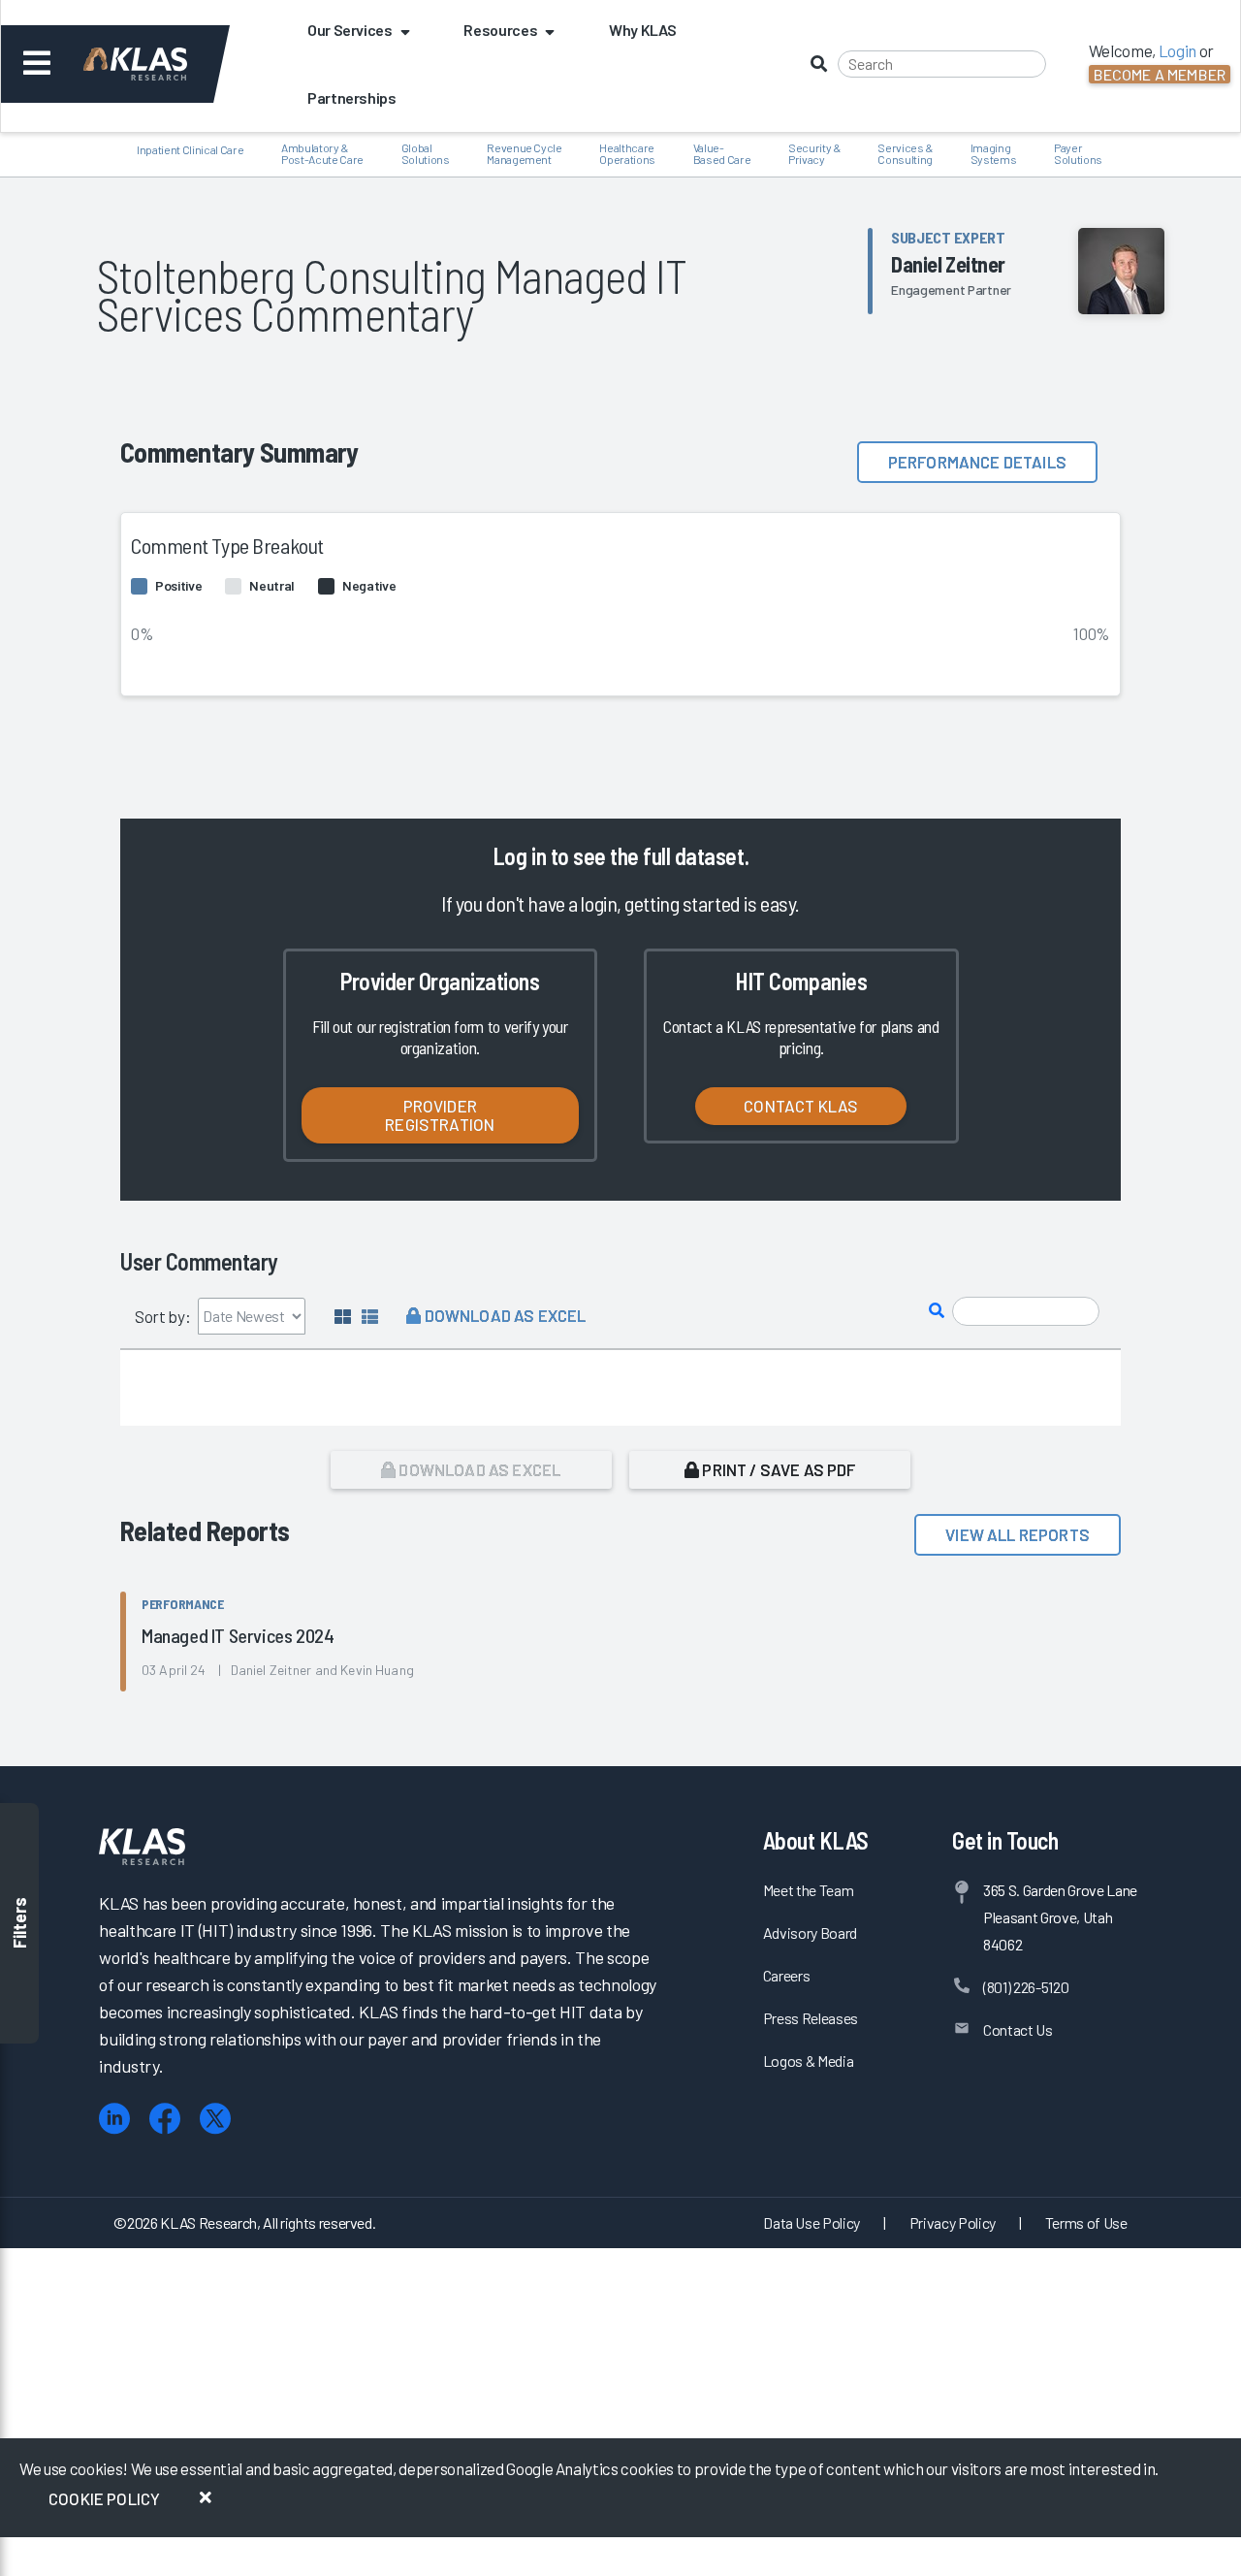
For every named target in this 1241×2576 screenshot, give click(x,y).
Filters (19, 1924)
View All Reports (1018, 1534)
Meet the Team (809, 1890)
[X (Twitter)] (215, 2119)
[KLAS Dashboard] (161, 64)
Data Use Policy (811, 2222)
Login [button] (1177, 50)
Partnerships (352, 97)
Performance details (977, 462)
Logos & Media (809, 2061)
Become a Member (1160, 74)
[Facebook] (165, 2119)
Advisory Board (810, 1932)
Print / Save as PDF (777, 1469)
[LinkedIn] (114, 2119)
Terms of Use (1086, 2222)
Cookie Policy (104, 2498)
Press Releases (811, 2018)
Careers (787, 1975)
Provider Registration (440, 1115)
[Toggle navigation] (37, 64)
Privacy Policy (953, 2222)
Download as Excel (503, 1315)
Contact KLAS (801, 1106)
